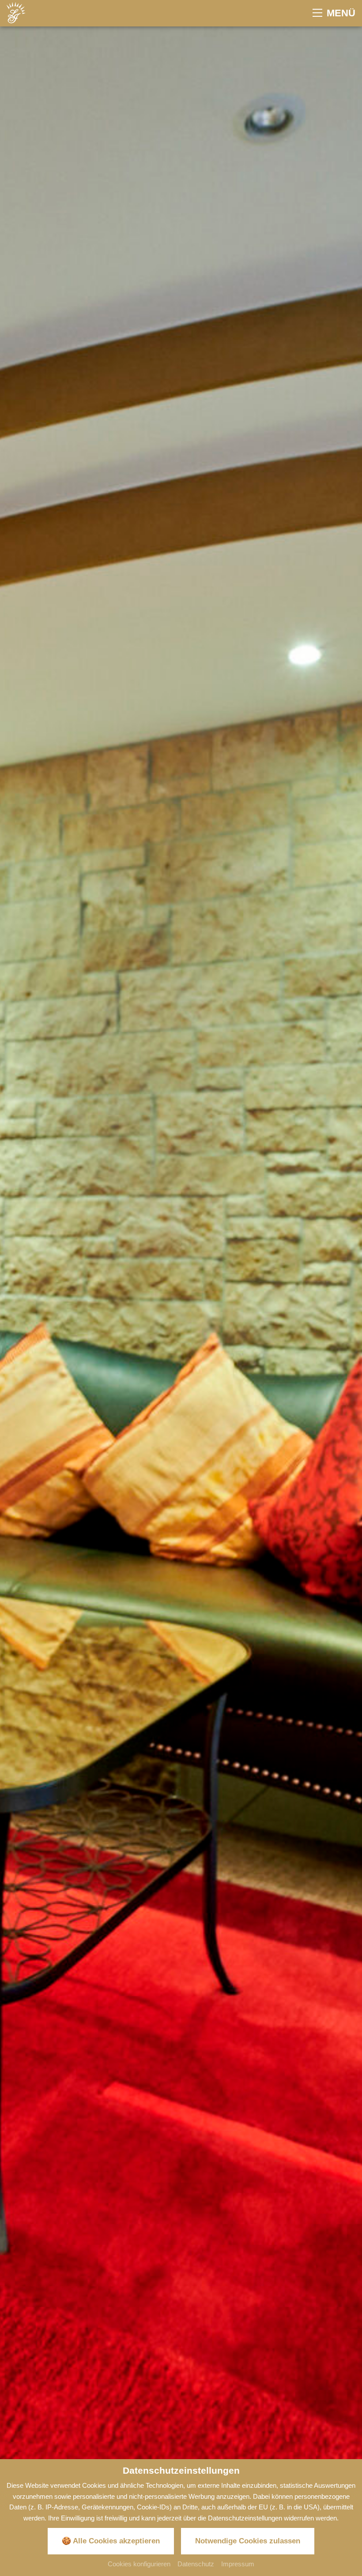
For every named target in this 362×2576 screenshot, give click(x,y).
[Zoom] (181, 1270)
